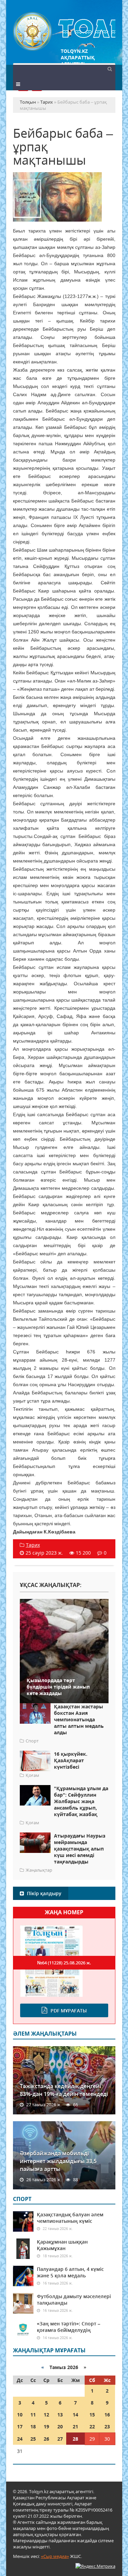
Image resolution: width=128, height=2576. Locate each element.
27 (60, 2439)
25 (33, 2439)
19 (46, 2427)
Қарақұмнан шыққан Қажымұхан (62, 2245)
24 (20, 2439)
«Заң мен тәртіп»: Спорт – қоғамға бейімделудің (69, 2327)
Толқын (64, 32)
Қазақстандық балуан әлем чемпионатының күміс (70, 2218)
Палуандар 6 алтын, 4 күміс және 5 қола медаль (70, 2272)
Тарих (33, 1545)
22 (92, 2427)
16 (107, 2415)
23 (107, 2427)
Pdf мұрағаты (69, 2011)
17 (20, 2427)
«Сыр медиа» (55, 2556)
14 (75, 2415)
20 (60, 2427)
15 (92, 2415)
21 (75, 2427)
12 (46, 2415)
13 (60, 2415)
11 (33, 2415)
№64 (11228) (64, 1963)
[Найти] (110, 69)
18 (33, 2427)
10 (20, 2415)
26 (46, 2439)
